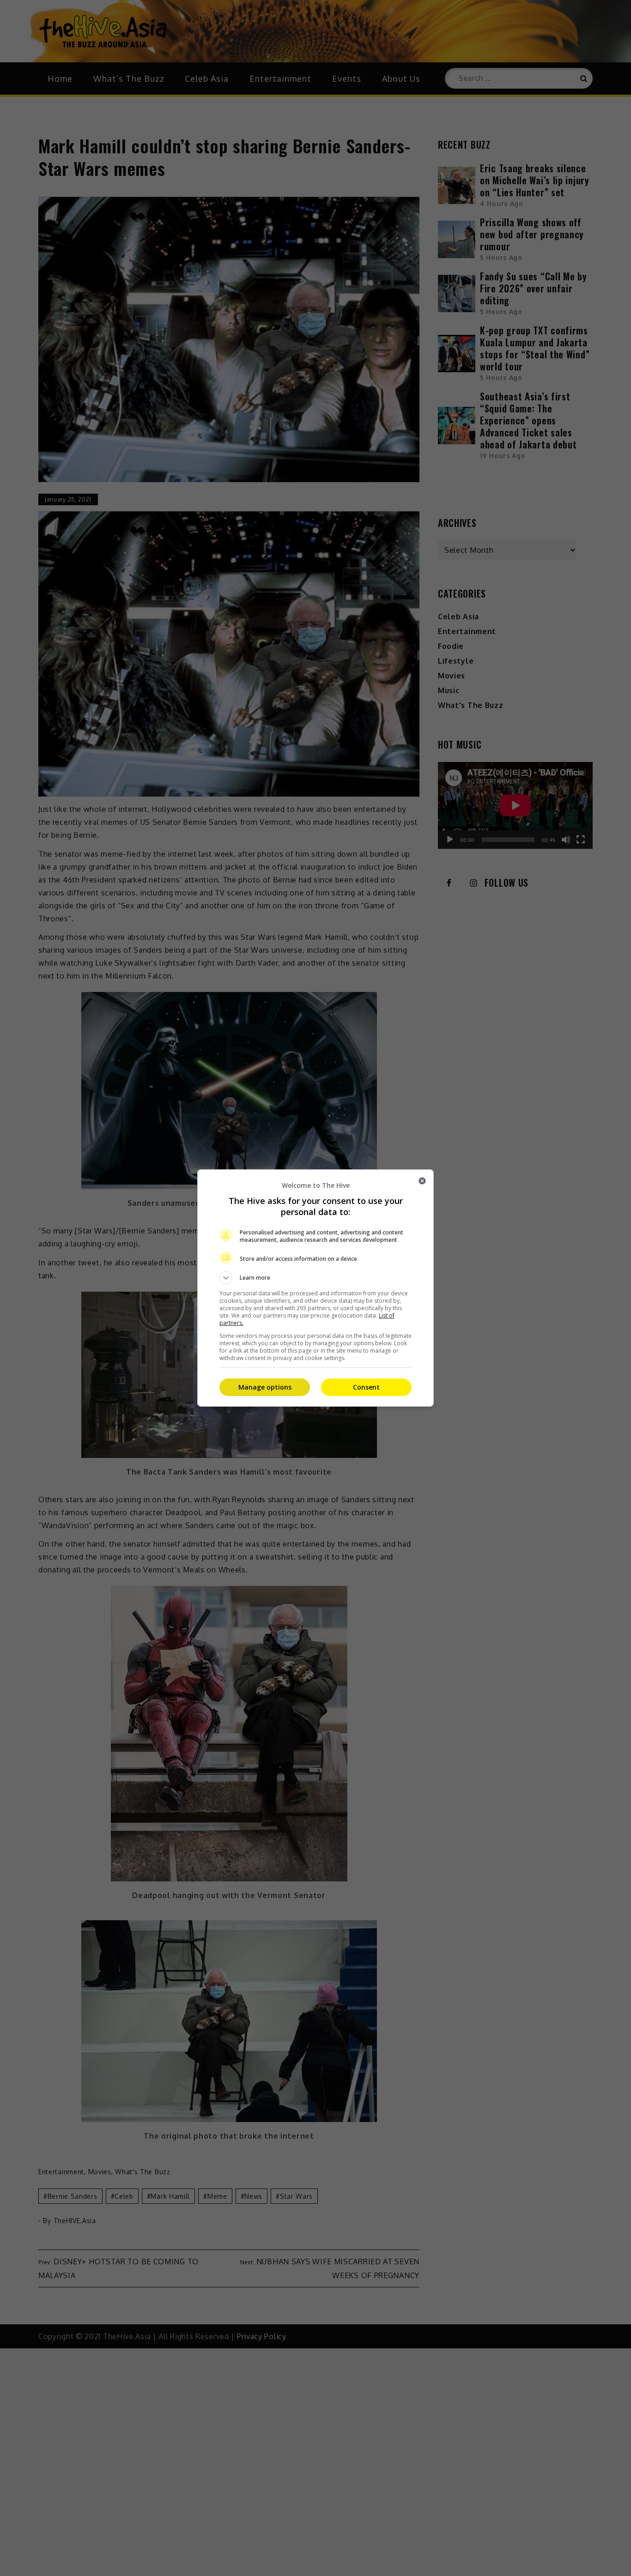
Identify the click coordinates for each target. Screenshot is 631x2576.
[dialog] (315, 1288)
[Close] (422, 1181)
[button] (315, 1278)
